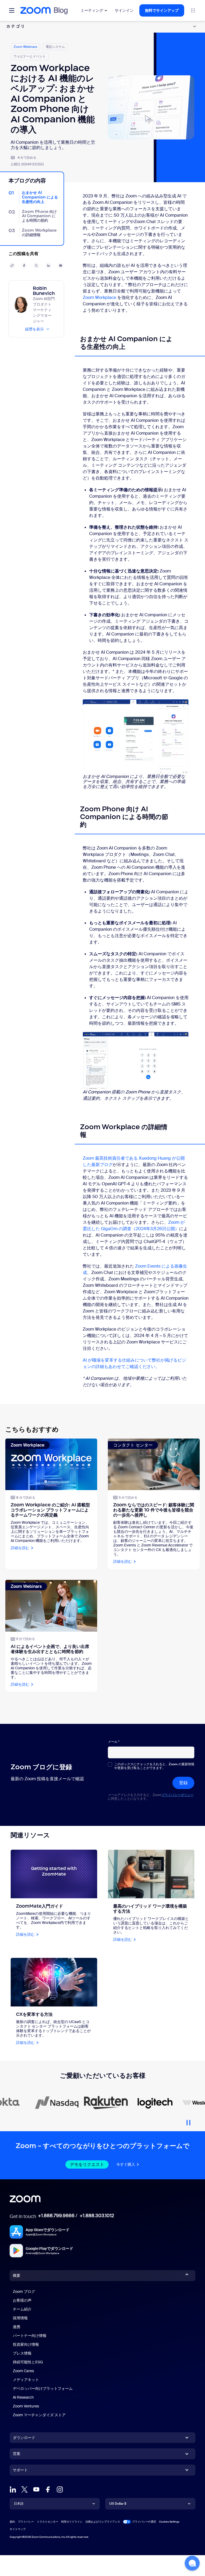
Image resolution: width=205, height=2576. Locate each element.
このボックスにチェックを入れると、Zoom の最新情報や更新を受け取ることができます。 (154, 1766)
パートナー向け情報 (30, 2336)
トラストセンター (48, 2522)
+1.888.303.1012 (97, 2216)
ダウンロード (24, 2438)
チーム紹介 (22, 2309)
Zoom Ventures (26, 2406)
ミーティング (92, 10)
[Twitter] (25, 2489)
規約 (12, 2522)
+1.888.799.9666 (56, 2216)
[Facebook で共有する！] (24, 266)
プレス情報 (22, 2353)
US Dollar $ (118, 2504)
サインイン (124, 10)
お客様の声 (22, 2300)
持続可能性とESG (28, 2362)
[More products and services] (193, 10)
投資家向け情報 (26, 2344)
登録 (183, 1783)
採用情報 (20, 2318)
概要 (17, 2275)
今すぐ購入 (126, 2164)
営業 (17, 2454)
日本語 (19, 2504)
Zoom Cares (23, 2371)
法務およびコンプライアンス (103, 2522)
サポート (20, 2471)
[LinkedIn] (13, 2489)
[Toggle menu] (12, 10)
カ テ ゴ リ (15, 26)
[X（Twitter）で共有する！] (36, 266)
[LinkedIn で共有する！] (49, 266)
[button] (192, 2563)
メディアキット (26, 2380)
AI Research (23, 2397)
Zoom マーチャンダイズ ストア (39, 2415)
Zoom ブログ (24, 2291)
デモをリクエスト (87, 2164)
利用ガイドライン (72, 2522)
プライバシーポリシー (178, 1795)
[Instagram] (60, 2489)
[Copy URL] (12, 266)
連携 (17, 2327)
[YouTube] (36, 2489)
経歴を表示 (34, 329)
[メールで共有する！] (61, 266)
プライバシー (26, 2522)
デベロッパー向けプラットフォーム (43, 2388)
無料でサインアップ (162, 10)
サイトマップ (18, 2529)
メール (114, 1742)
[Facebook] (48, 2489)
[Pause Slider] (188, 2121)
